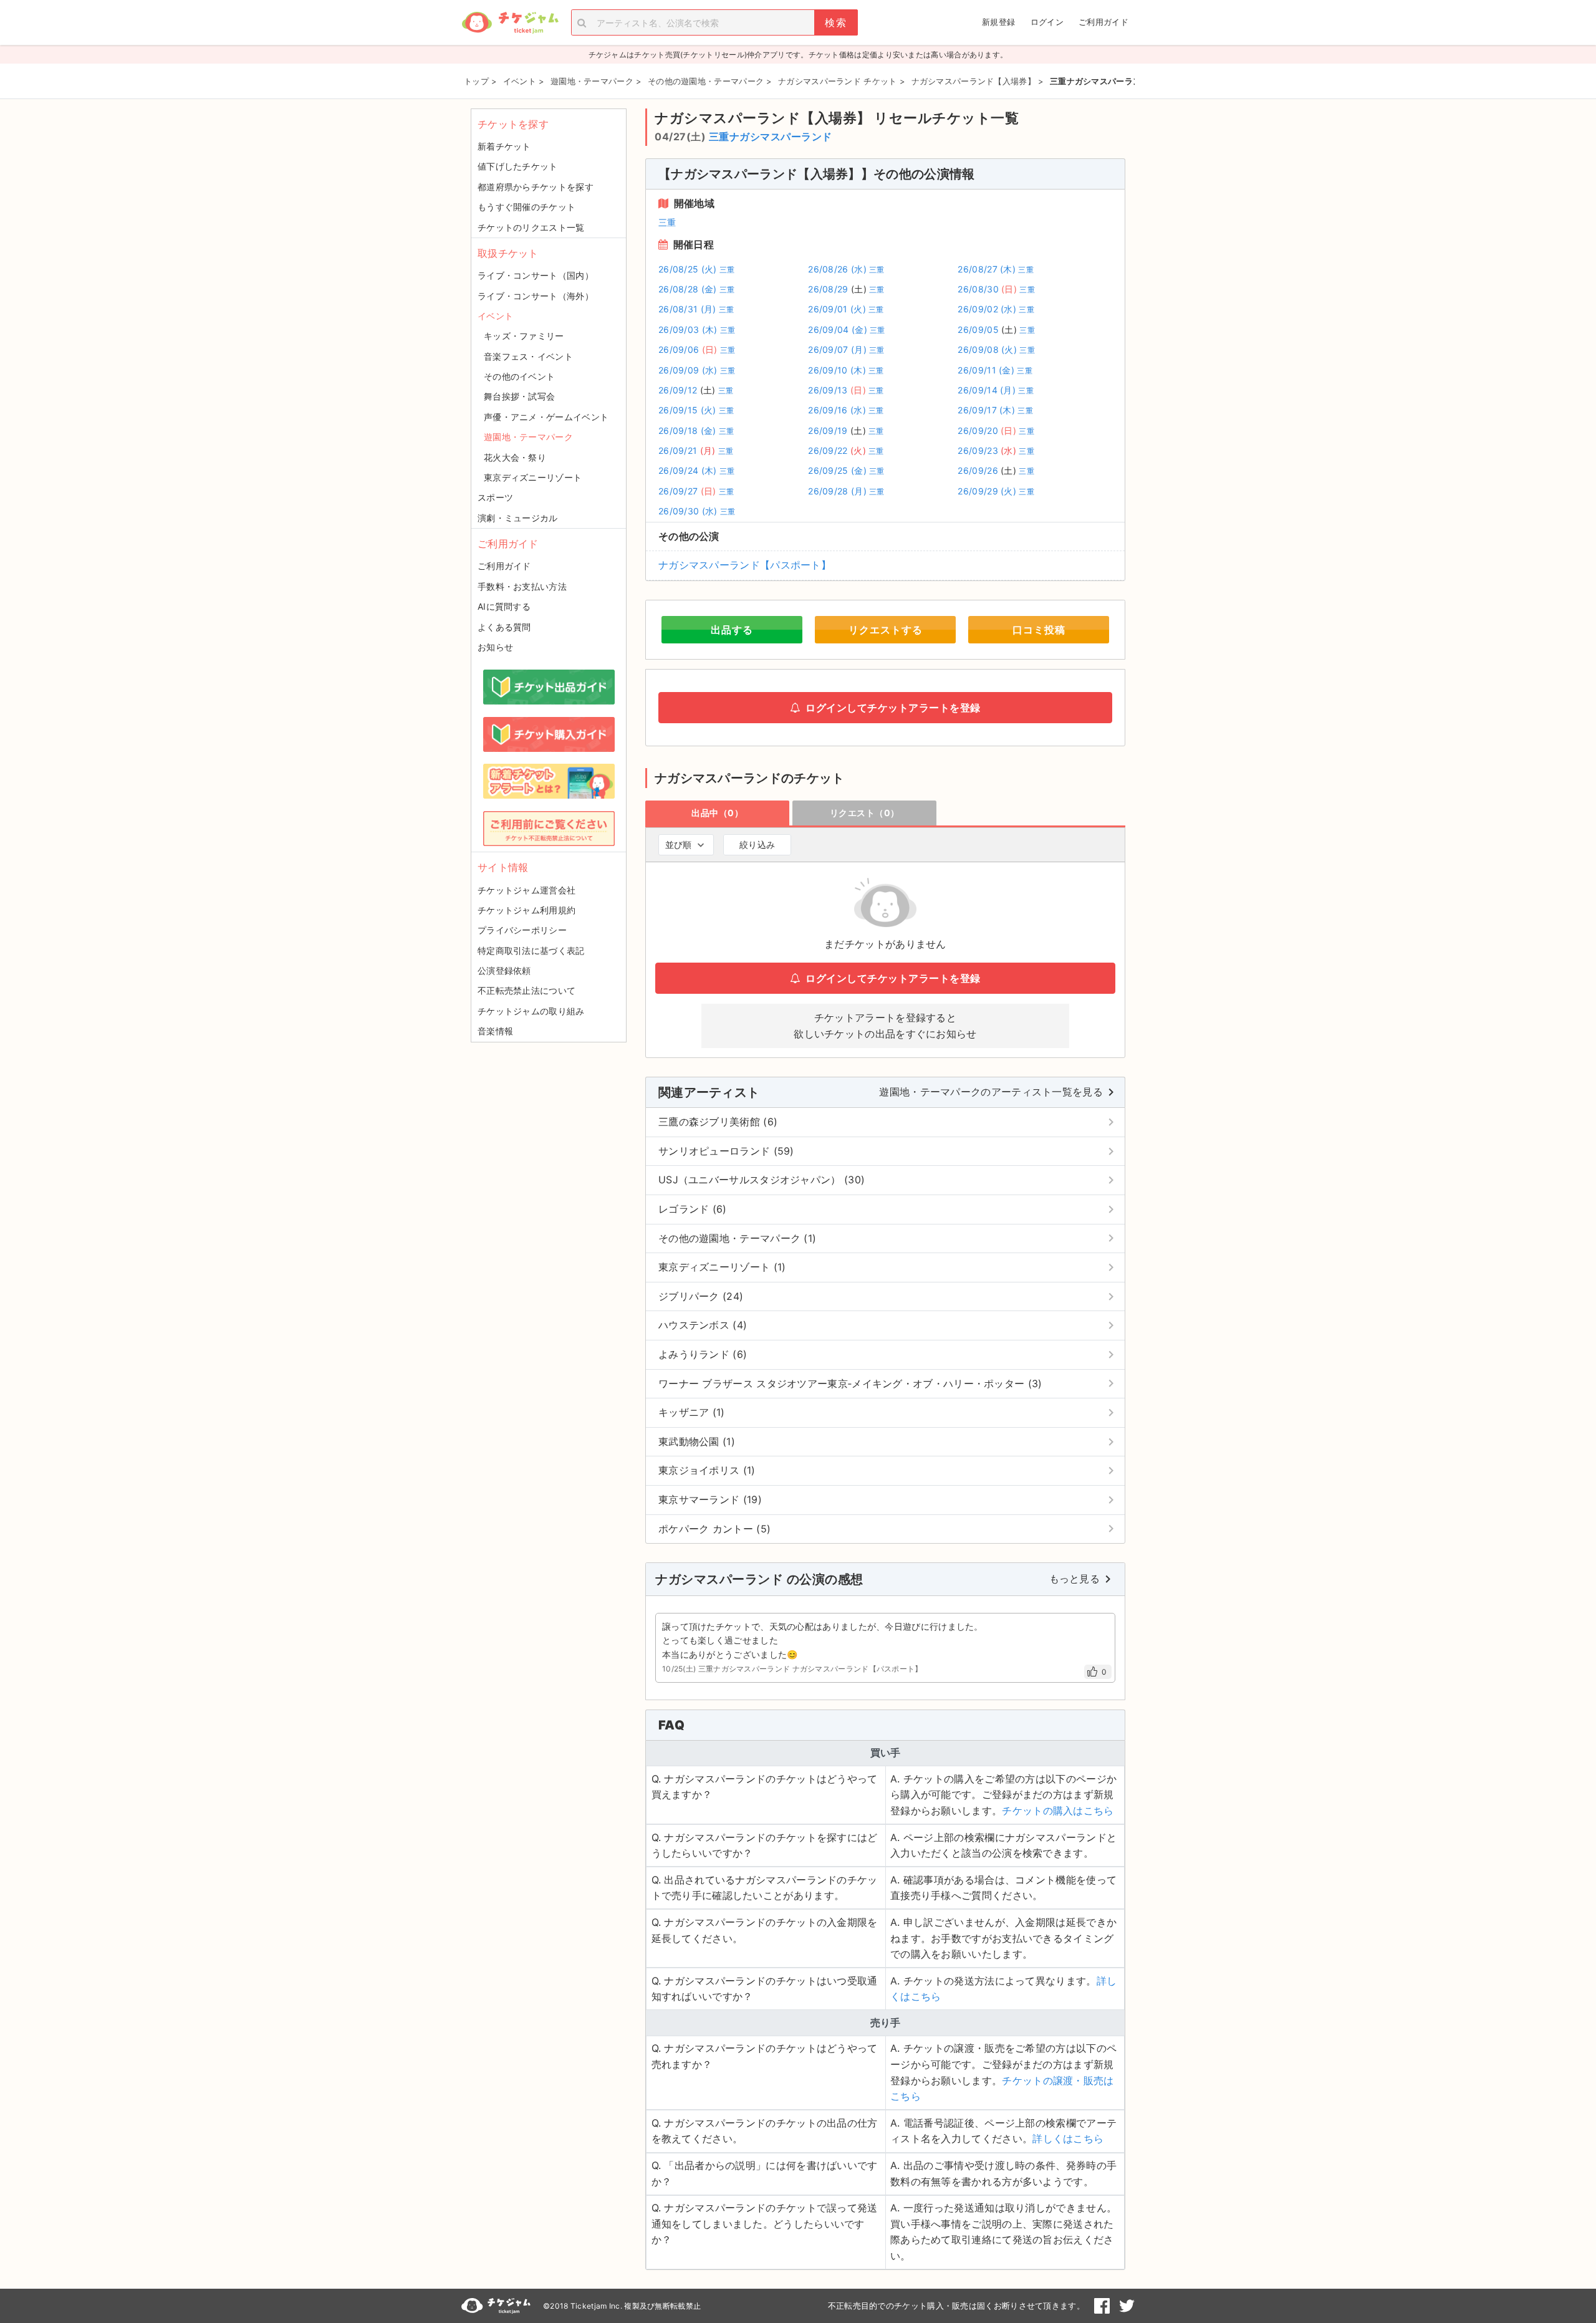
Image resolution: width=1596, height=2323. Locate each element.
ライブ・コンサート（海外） (536, 296)
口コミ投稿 (1039, 630)
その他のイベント (519, 376)
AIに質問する (504, 606)
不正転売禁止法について (526, 990)
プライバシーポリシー (522, 930)
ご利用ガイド (1103, 22)
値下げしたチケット (518, 166)
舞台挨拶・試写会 (519, 396)
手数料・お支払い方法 (522, 586)
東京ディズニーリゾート (533, 477)
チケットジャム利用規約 (526, 910)
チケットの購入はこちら (1058, 1811)
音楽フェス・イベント (528, 356)
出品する (732, 630)
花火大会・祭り (515, 457)
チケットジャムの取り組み (531, 1011)
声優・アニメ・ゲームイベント (546, 417)
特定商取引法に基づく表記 (531, 950)
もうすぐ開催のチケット (526, 207)
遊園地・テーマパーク (528, 437)
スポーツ (495, 497)
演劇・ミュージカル (518, 518)
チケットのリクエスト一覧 (531, 227)
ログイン (1047, 22)
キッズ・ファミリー (524, 336)
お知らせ (495, 647)
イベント (495, 316)
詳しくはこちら (1068, 2138)
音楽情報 (495, 1031)
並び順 (678, 844)
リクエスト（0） (865, 813)
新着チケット (504, 146)
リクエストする (886, 630)
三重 (667, 222)
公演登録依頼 (504, 970)
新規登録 (998, 22)
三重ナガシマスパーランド (771, 137)
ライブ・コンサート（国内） (536, 275)
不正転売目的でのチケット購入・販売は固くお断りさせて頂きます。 (956, 2306)
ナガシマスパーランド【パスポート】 (745, 565)
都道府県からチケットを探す (536, 187)
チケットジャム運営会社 (526, 890)
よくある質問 (504, 627)
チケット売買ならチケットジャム (510, 23)
